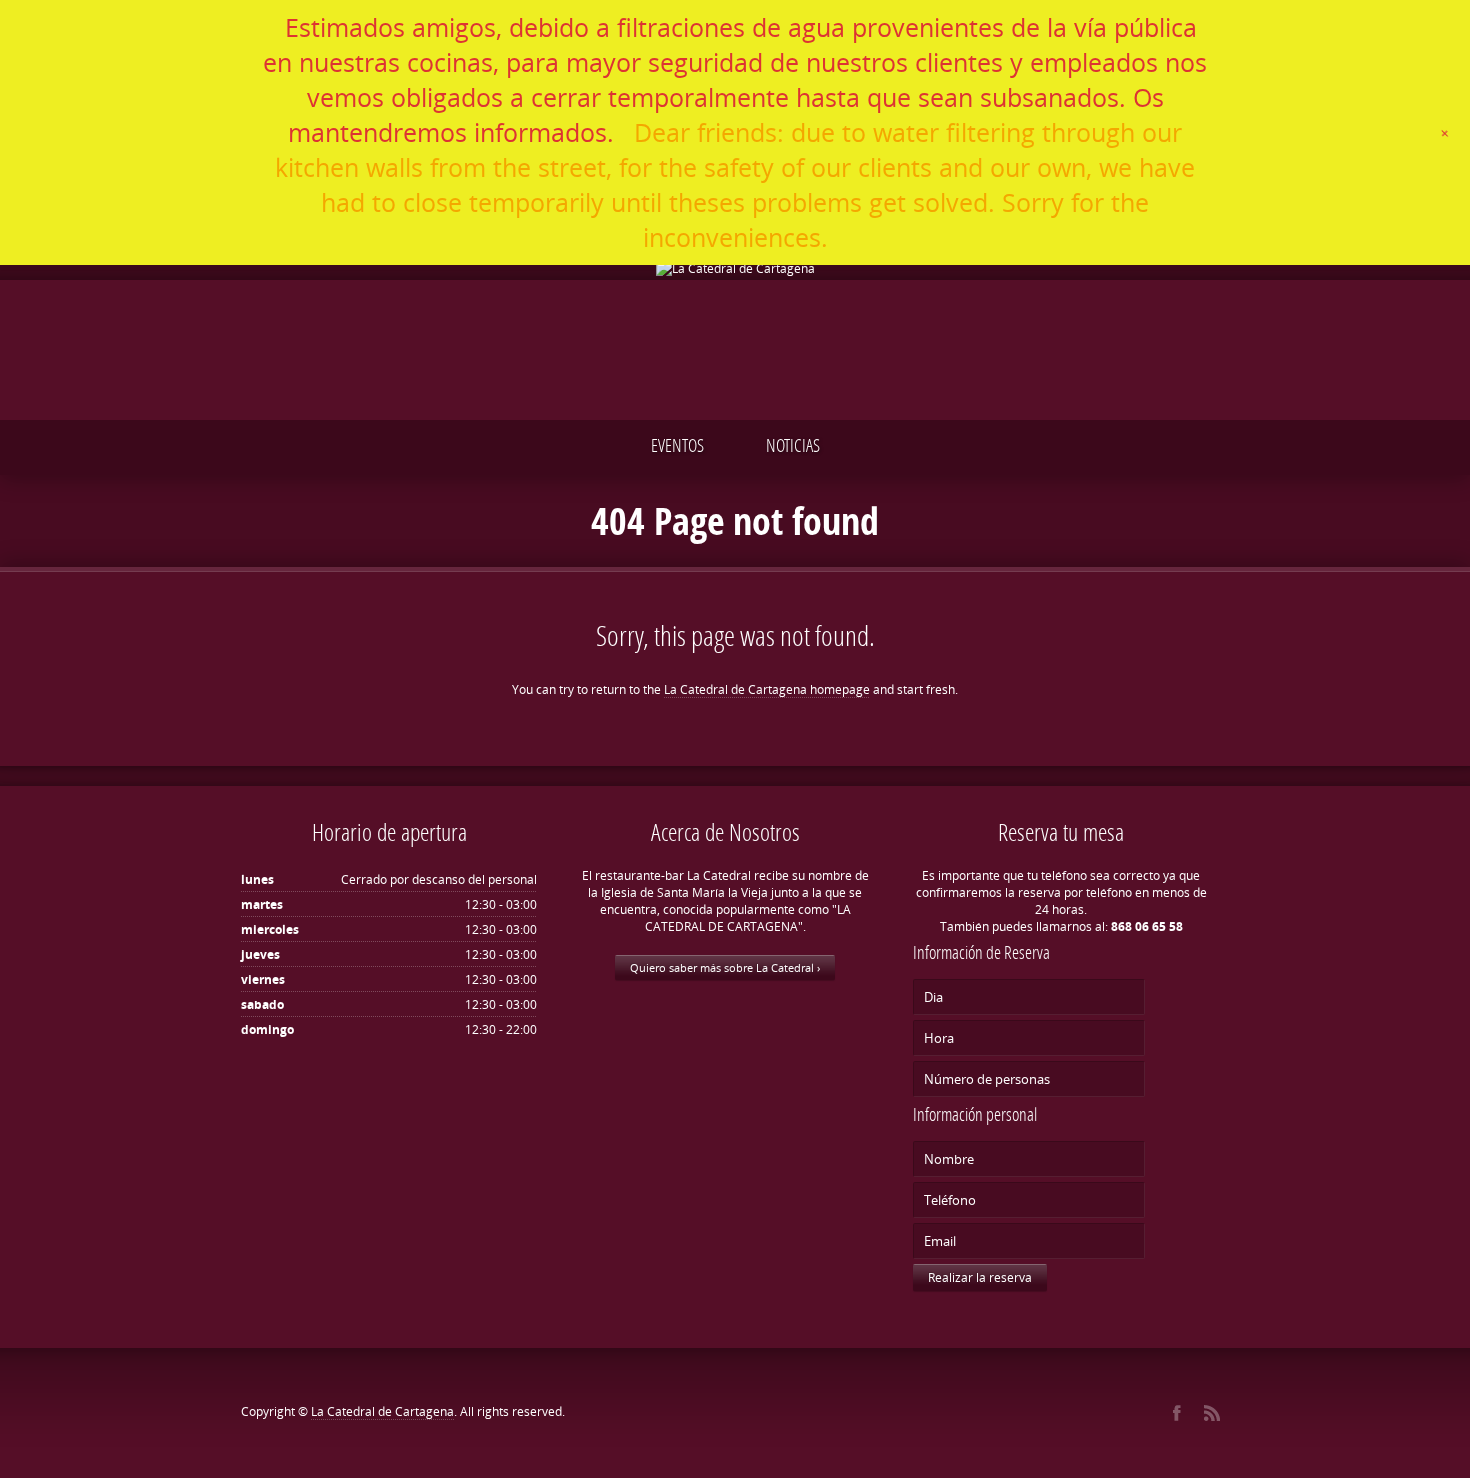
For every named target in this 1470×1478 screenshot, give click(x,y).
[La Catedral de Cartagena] (735, 268)
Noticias (793, 445)
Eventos (677, 445)
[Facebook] (1176, 1413)
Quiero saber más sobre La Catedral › (725, 967)
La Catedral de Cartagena (382, 1411)
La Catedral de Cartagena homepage (767, 689)
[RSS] (1211, 1413)
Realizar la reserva (980, 1277)
